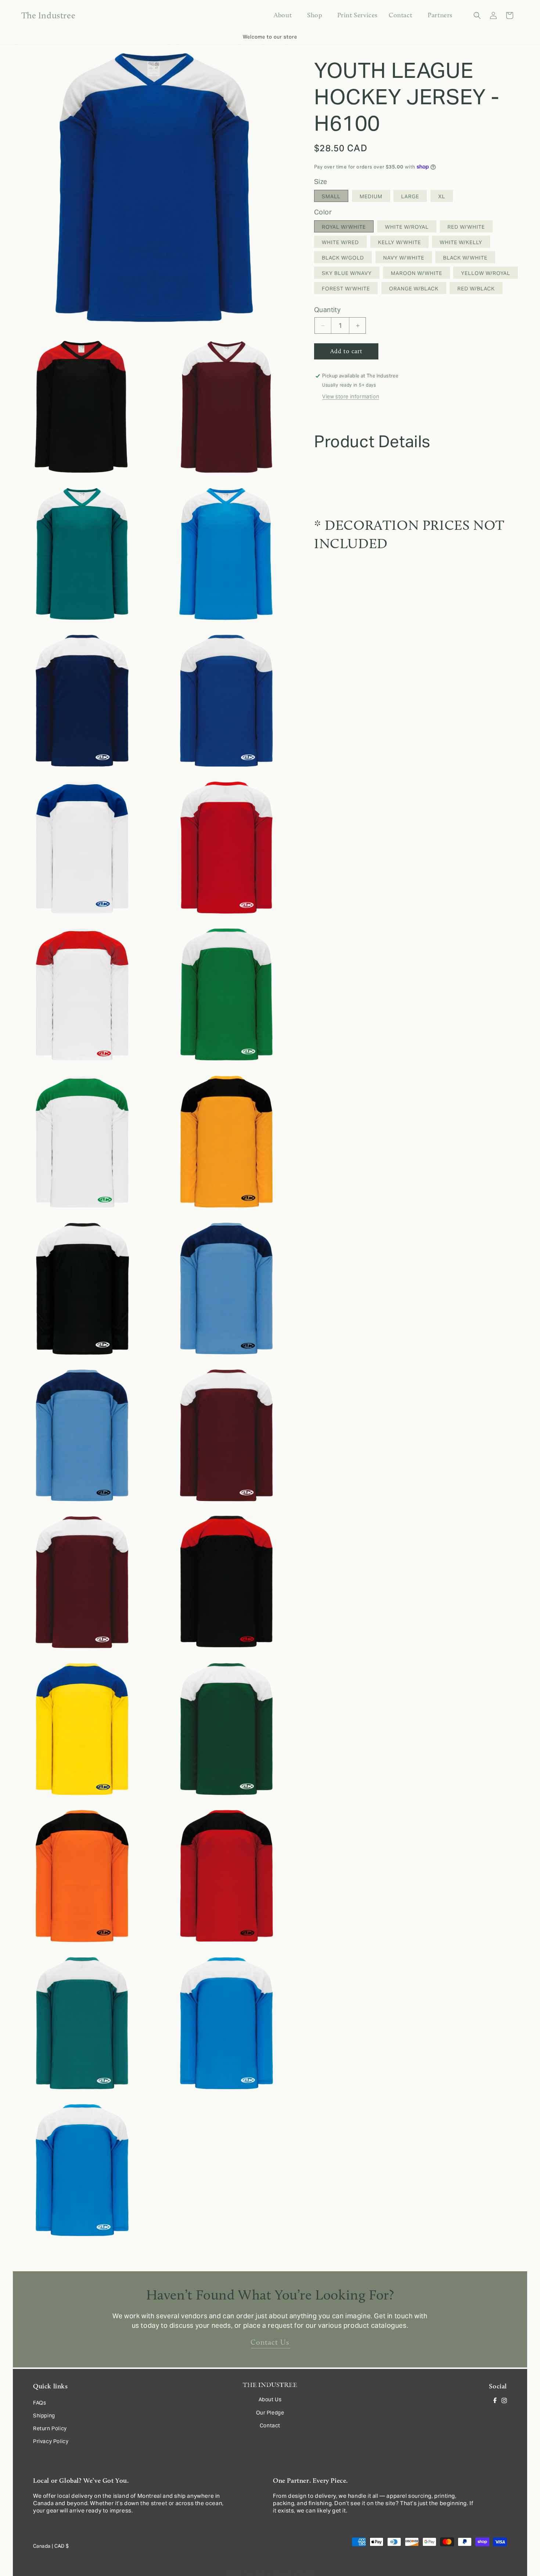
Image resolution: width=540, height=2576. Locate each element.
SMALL (331, 197)
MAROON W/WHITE (417, 274)
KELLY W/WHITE (399, 243)
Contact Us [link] (270, 2342)
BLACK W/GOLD (343, 258)
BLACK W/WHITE (465, 258)
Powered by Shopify (294, 2573)
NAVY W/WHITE (404, 258)
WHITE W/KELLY (461, 243)
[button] (314, 15)
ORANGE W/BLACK (414, 289)
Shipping (44, 2416)
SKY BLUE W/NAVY (347, 274)
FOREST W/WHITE (346, 289)
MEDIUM (371, 197)
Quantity (327, 310)
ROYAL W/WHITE (344, 227)
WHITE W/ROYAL (407, 227)
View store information (351, 397)
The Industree (258, 2573)
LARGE (410, 197)
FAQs (39, 2402)
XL (442, 197)
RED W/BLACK (476, 289)
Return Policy (50, 2428)
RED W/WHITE (466, 227)
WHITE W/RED (340, 243)
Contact (270, 2425)
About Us (270, 2399)
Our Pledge (270, 2412)
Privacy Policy (51, 2441)
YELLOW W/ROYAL (486, 274)
